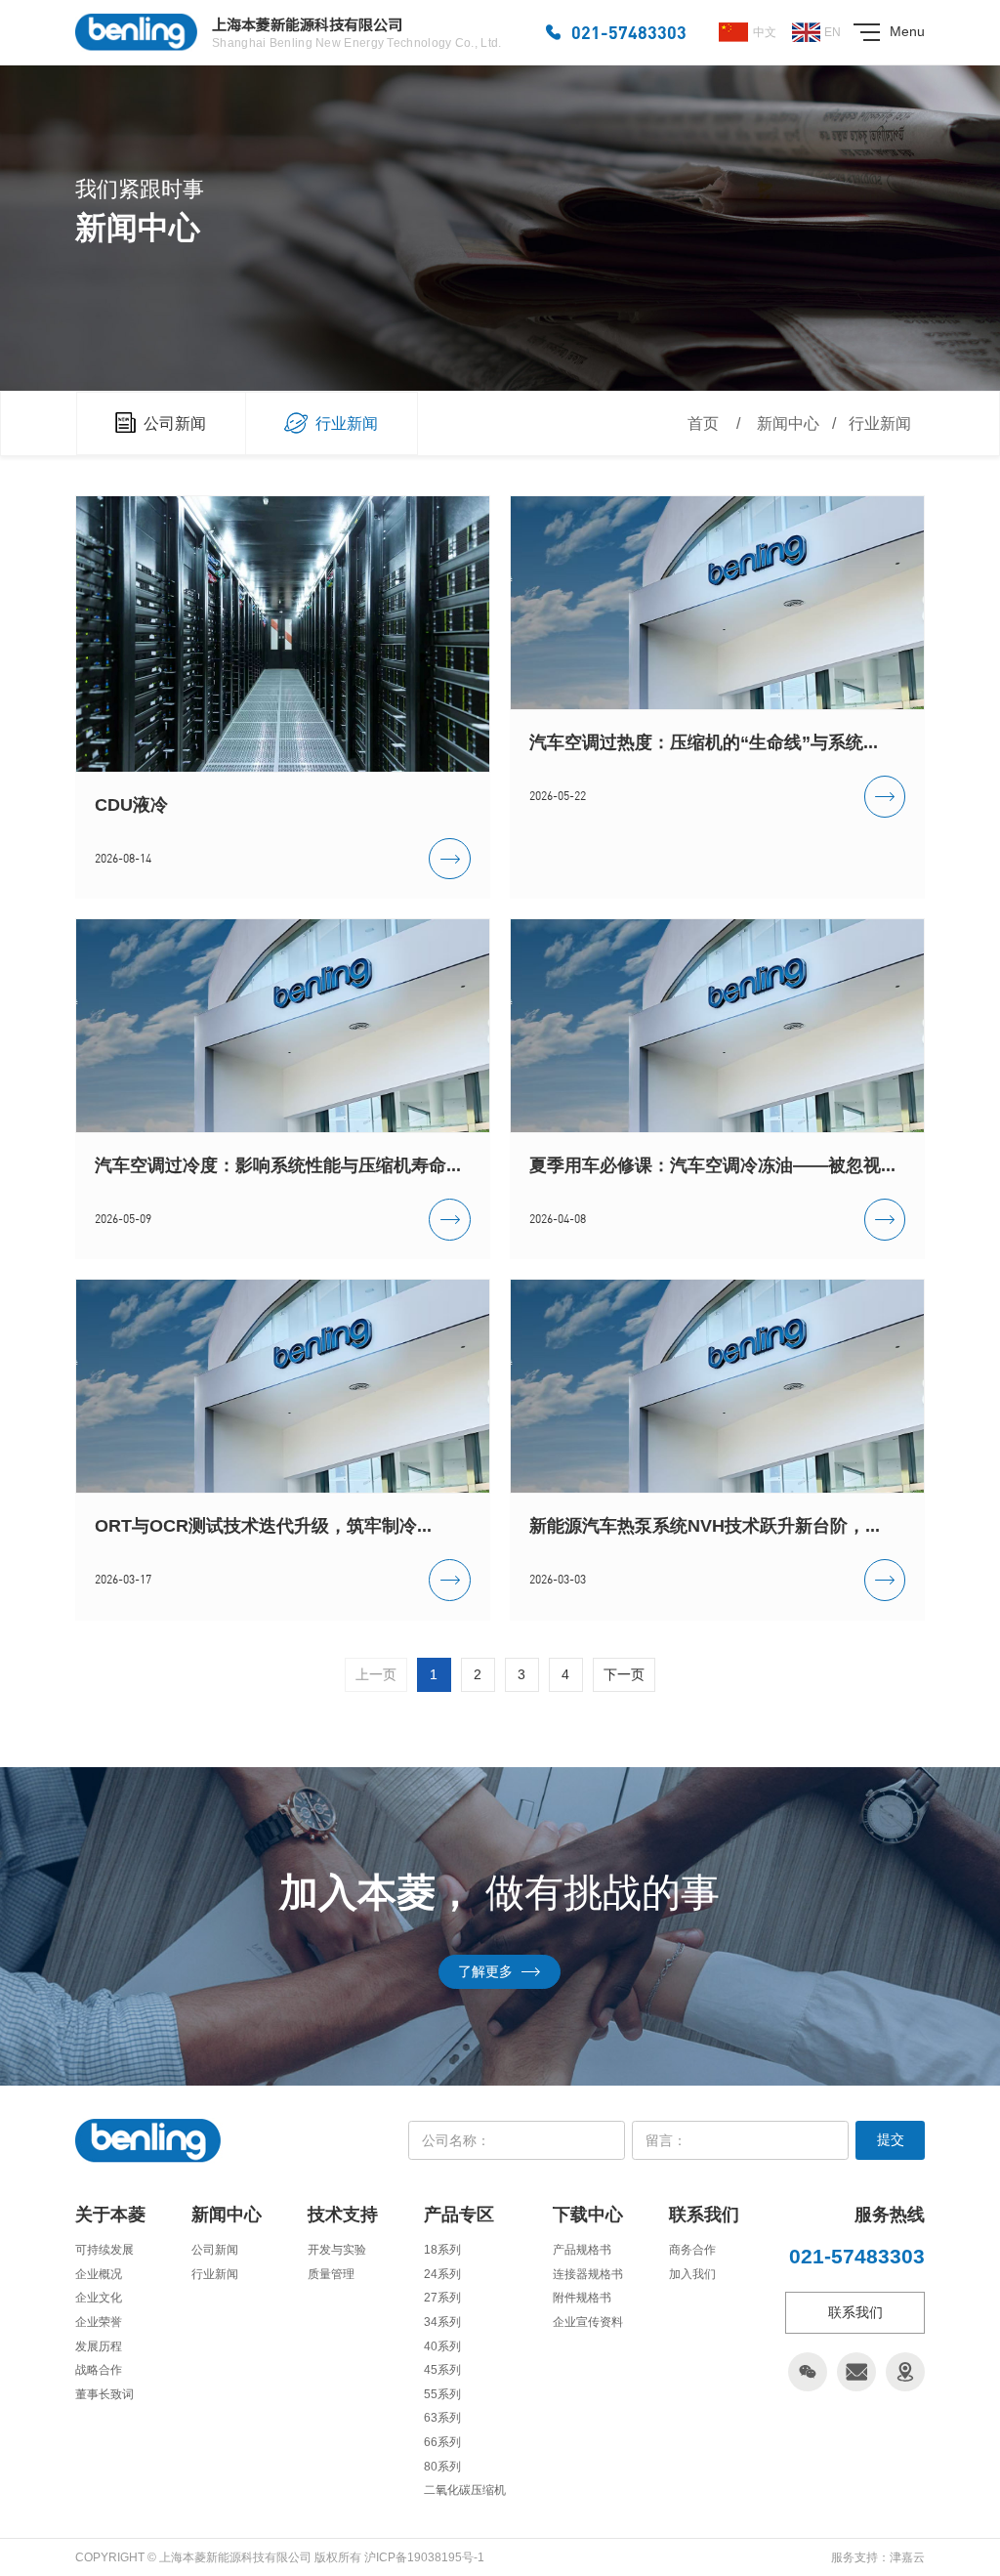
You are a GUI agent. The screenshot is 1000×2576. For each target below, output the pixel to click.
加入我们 (692, 2274)
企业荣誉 (99, 2322)
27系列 (442, 2298)
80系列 (442, 2467)
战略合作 (99, 2370)
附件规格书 (582, 2298)
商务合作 (692, 2250)
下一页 (624, 1674)
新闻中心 (788, 423)
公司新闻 (215, 2250)
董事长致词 (104, 2394)
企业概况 (99, 2274)
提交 (891, 2139)
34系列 (442, 2322)
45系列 (442, 2370)
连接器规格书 (588, 2274)
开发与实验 (337, 2250)
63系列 (442, 2418)
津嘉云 (907, 2557)
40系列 (442, 2346)
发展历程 (99, 2346)
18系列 (442, 2250)
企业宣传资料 (588, 2322)
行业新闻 (880, 423)
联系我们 (855, 2312)
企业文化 (99, 2298)
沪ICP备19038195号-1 (424, 2557)
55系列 (442, 2394)
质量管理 (331, 2274)
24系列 (442, 2274)
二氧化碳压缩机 (465, 2490)
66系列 (442, 2442)
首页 (703, 423)
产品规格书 (582, 2250)
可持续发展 (104, 2250)
